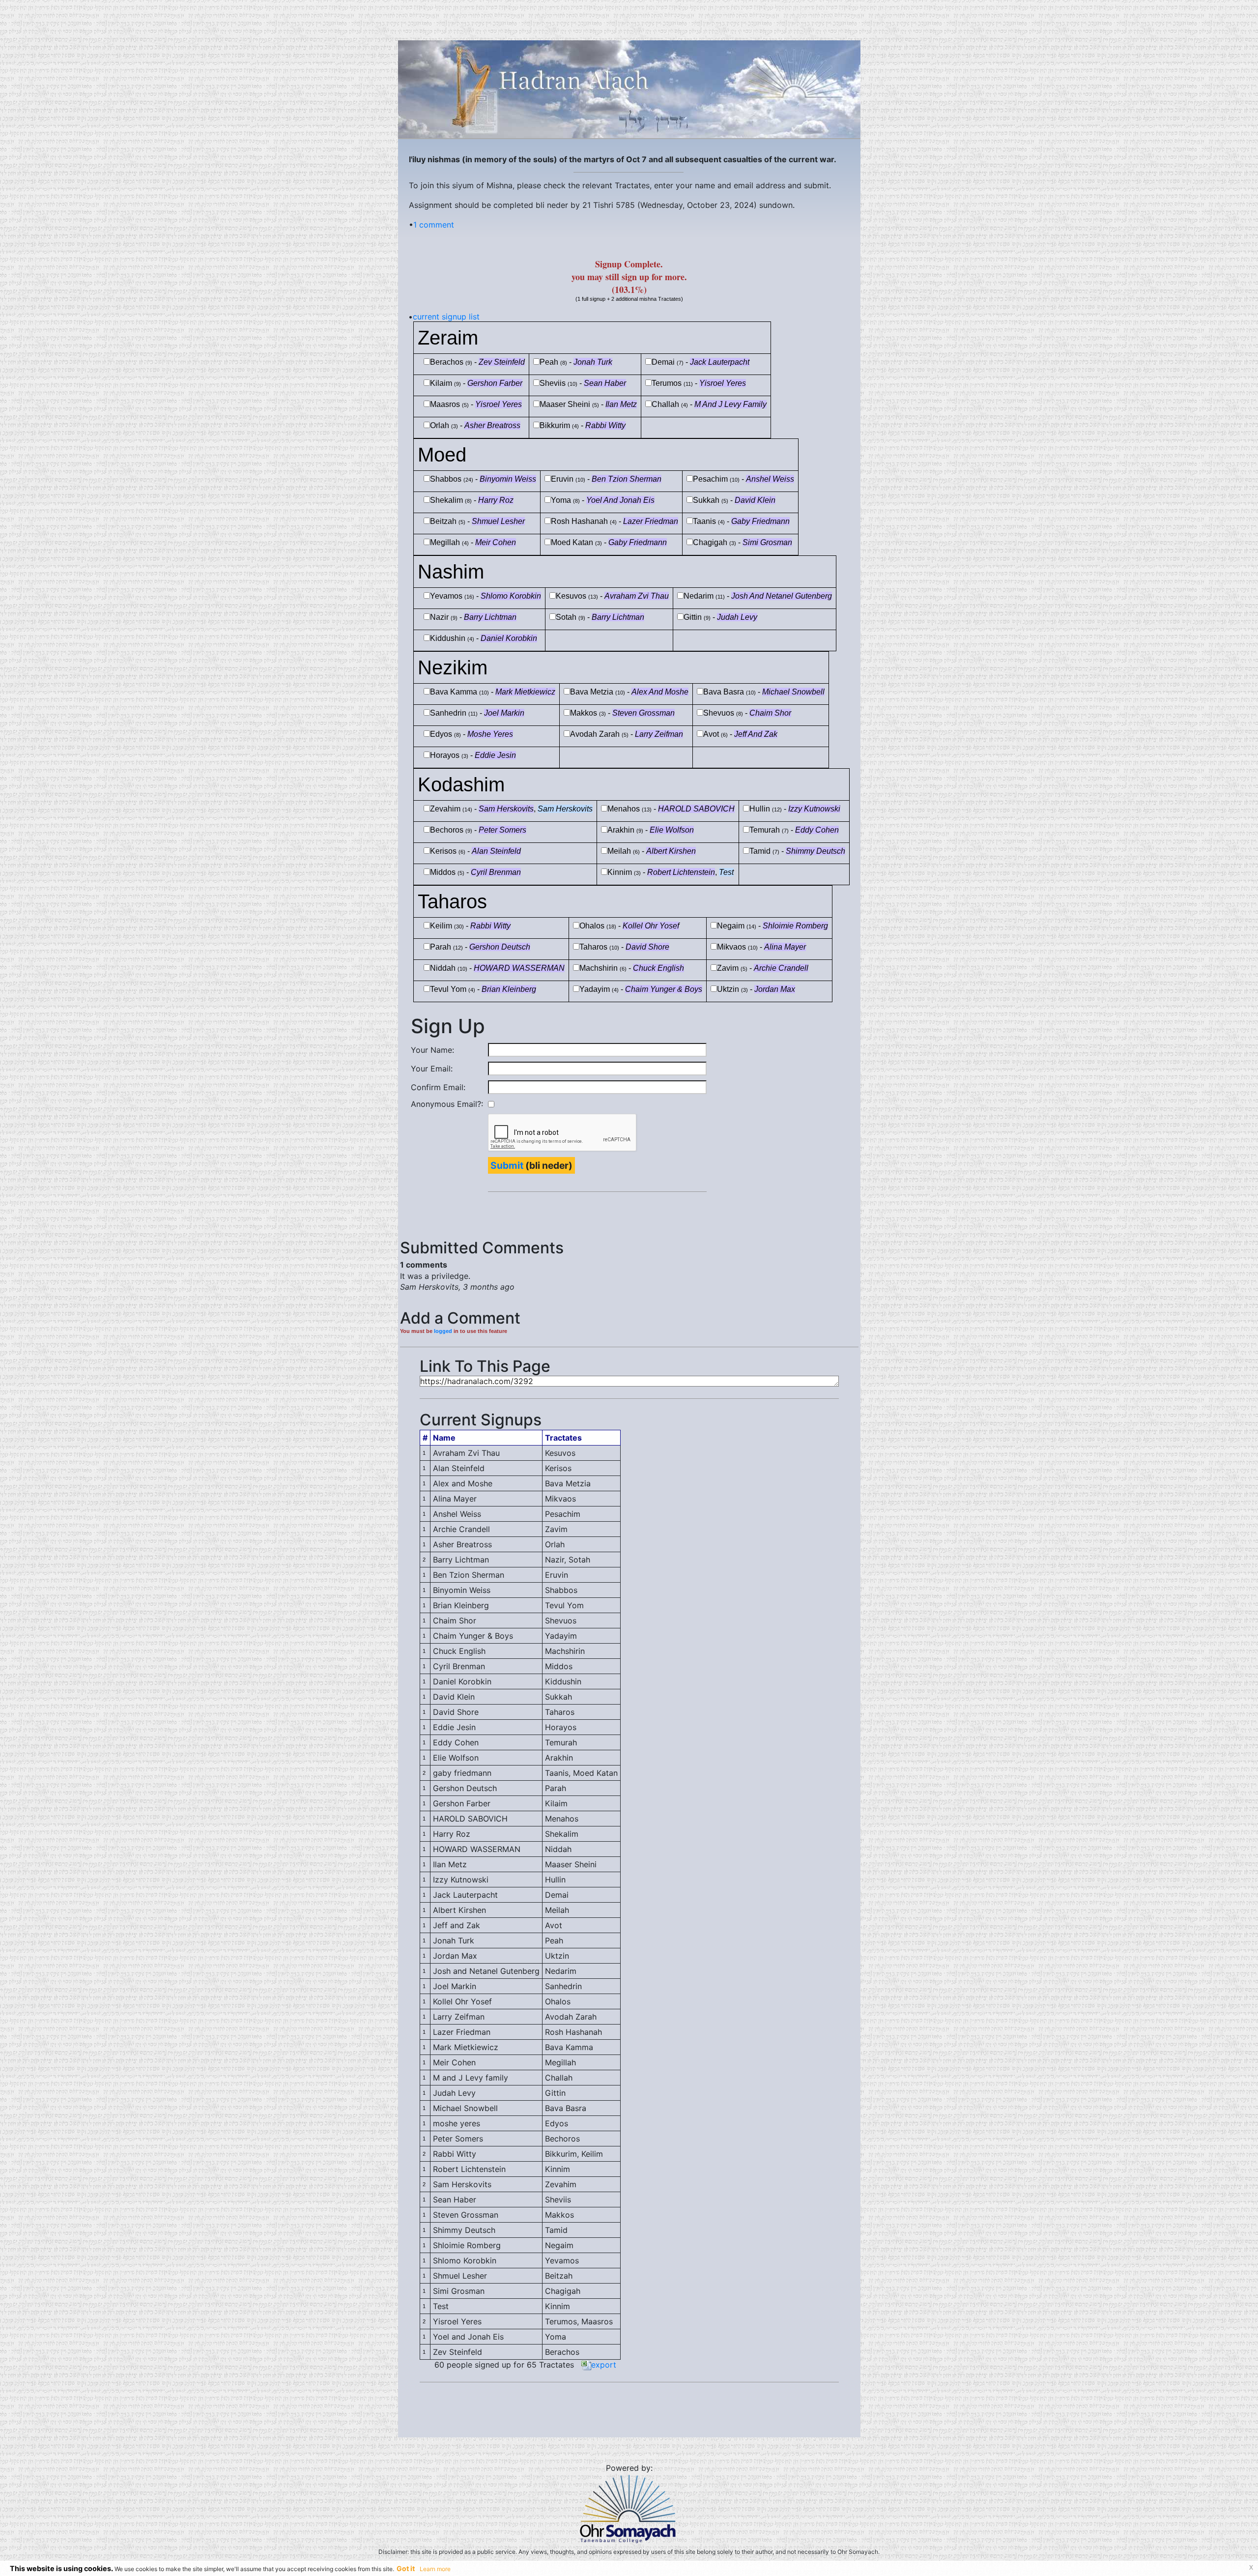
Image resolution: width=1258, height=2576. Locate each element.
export (604, 2365)
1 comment (434, 225)
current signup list (446, 317)
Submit (507, 1165)
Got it (406, 2568)
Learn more (435, 2569)
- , (533, 809)
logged (443, 1331)
